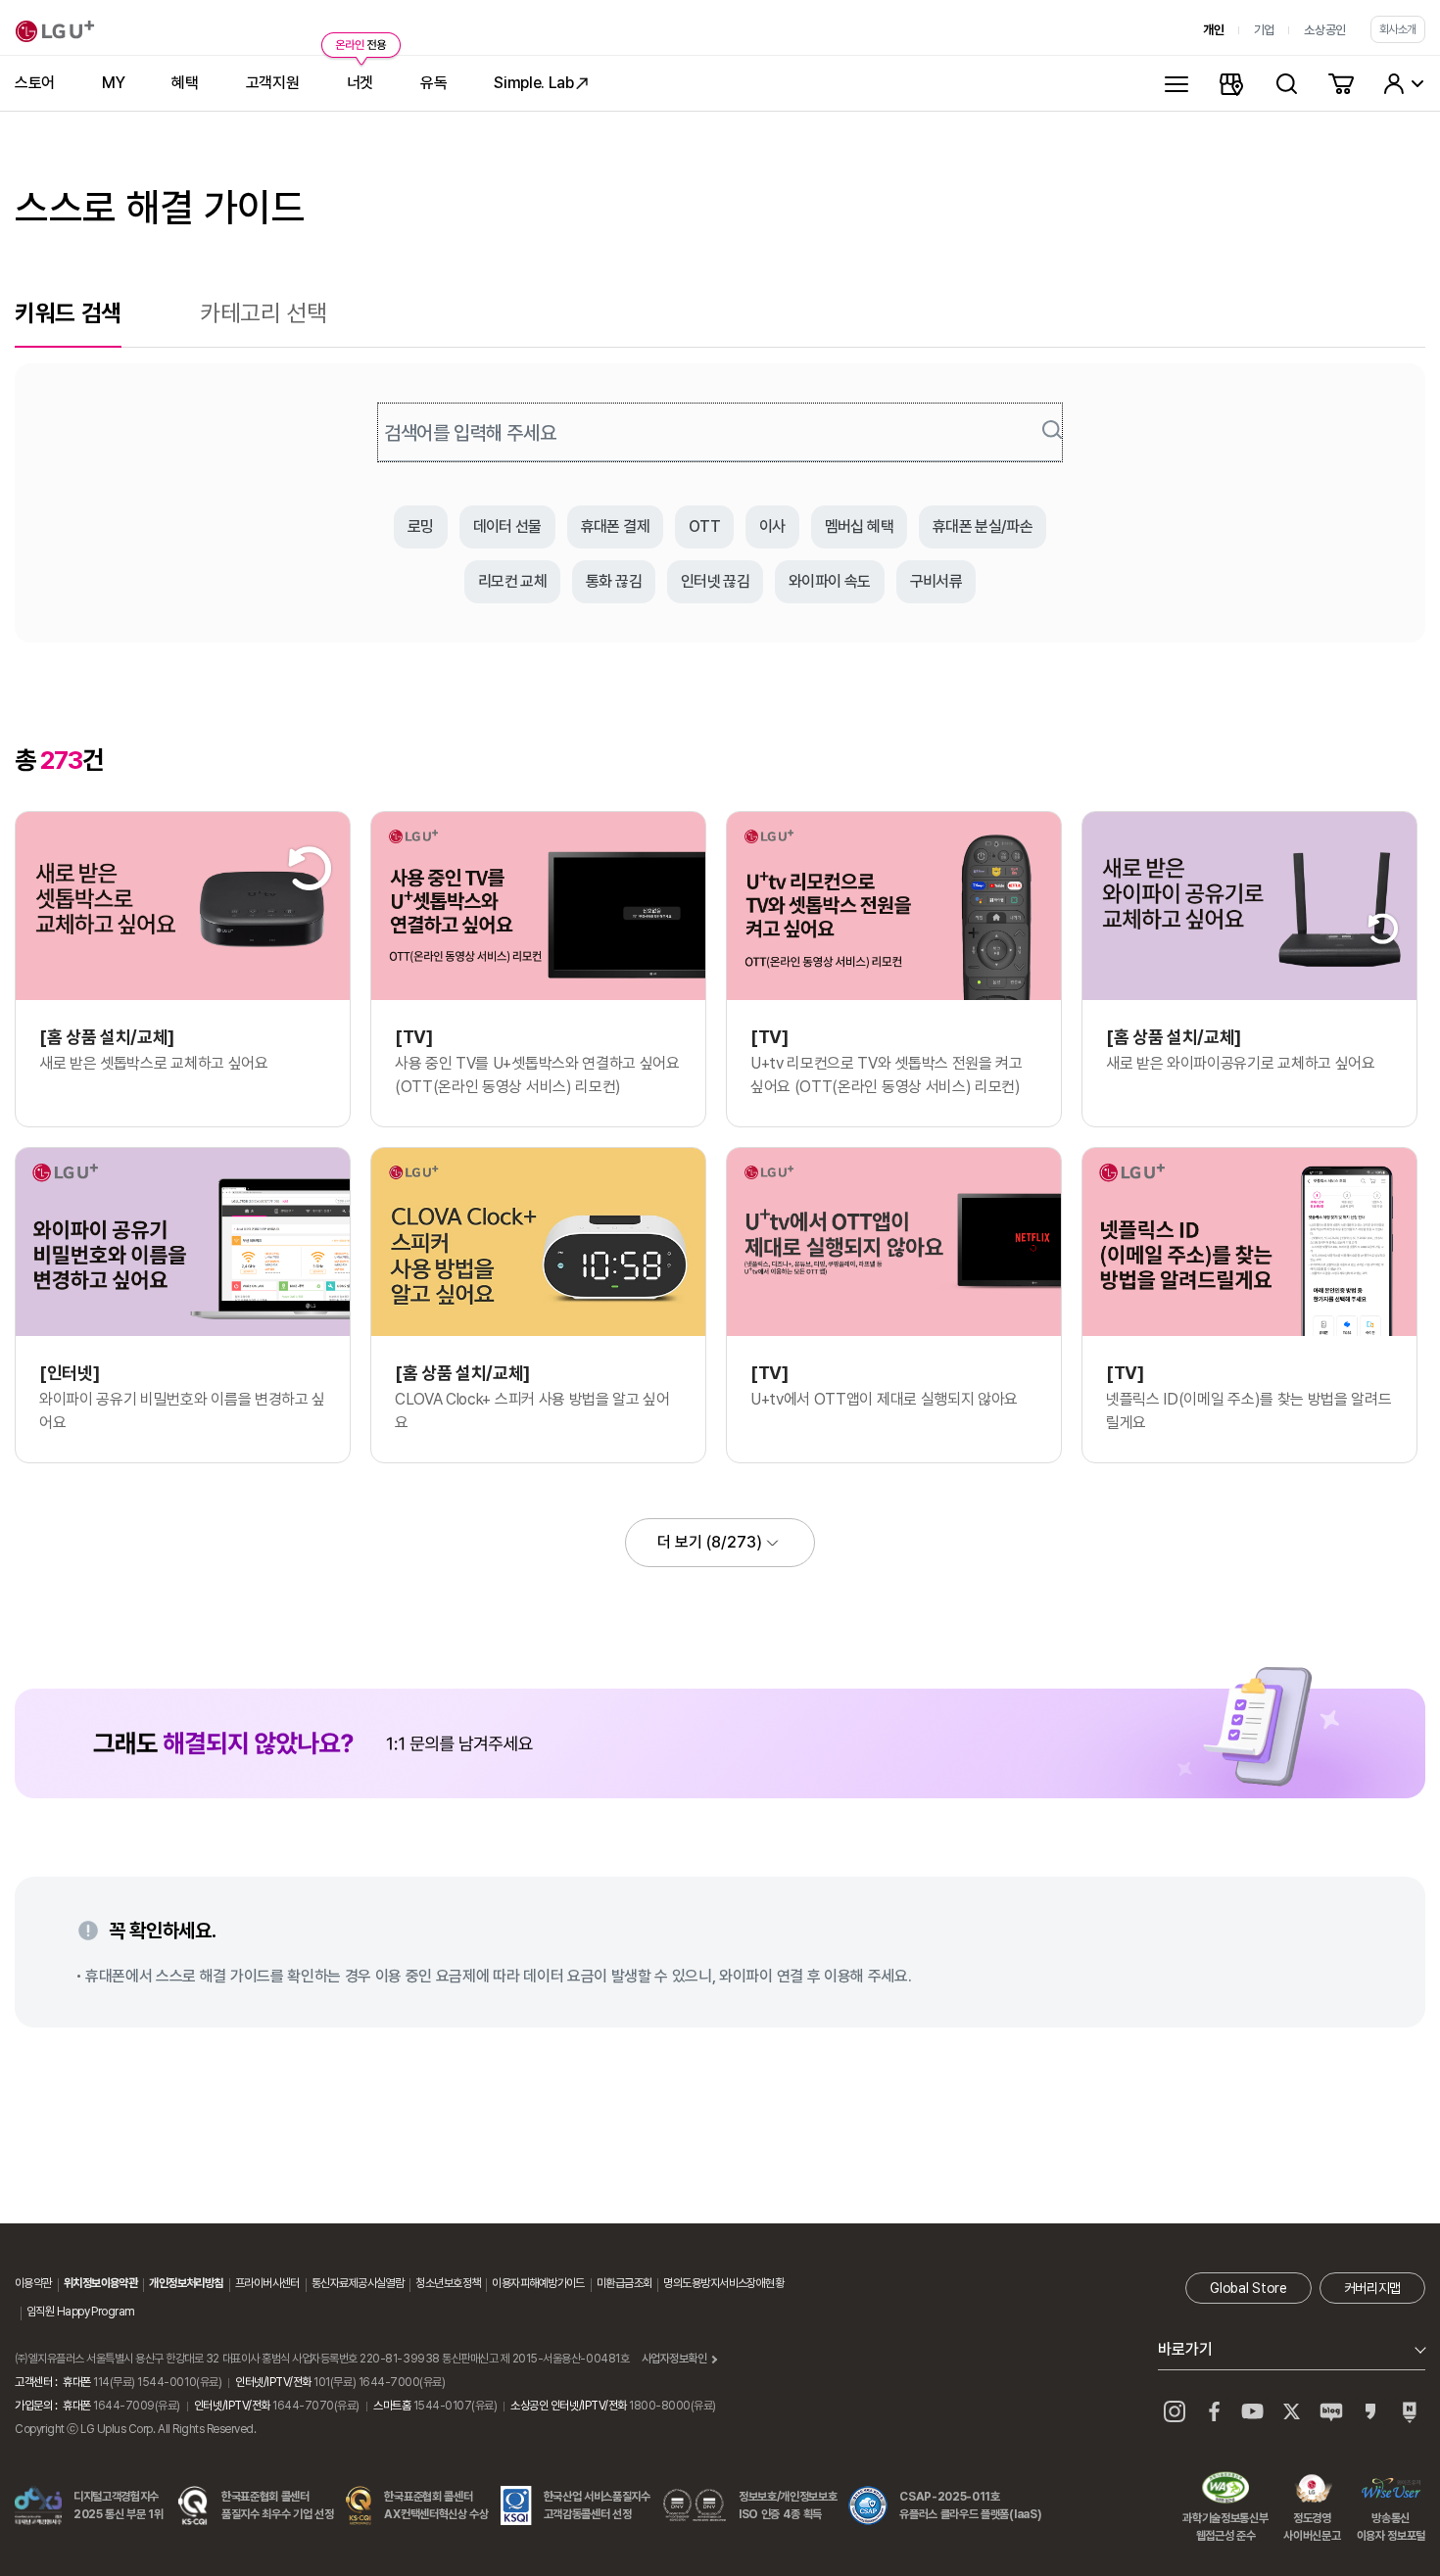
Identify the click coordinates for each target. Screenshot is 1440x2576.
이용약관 (33, 2283)
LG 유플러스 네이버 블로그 (1410, 2411)
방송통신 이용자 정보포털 (1391, 2490)
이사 (772, 526)
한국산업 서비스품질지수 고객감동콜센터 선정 (597, 2505)
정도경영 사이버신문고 (1312, 2490)
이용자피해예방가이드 (538, 2283)
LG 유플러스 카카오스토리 (1370, 2411)
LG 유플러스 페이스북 (1214, 2411)
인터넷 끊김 (715, 581)
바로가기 (1185, 2349)
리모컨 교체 (512, 581)
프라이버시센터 (267, 2283)
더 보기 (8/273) (710, 1542)
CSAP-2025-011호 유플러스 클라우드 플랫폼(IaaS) (970, 2505)
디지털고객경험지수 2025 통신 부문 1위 (119, 2505)
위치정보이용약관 (101, 2283)
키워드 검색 (68, 313)
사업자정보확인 (674, 2359)
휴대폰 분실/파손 (983, 526)
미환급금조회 (624, 2283)
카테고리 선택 (264, 313)
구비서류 (936, 581)
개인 (1213, 30)
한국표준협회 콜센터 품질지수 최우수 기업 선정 (278, 2505)
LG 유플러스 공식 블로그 (1331, 2411)
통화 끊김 (614, 581)
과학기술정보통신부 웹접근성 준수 (1225, 2490)
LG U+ (55, 31)
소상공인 (1325, 30)
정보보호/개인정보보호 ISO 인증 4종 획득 (788, 2505)
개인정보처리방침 (186, 2283)
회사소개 (1398, 29)
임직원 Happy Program (80, 2312)
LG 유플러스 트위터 (1292, 2411)
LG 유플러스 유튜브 (1253, 2411)
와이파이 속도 (830, 581)
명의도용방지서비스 (705, 2283)
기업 (1264, 30)
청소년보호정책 (448, 2283)
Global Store (1248, 2288)
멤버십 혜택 (859, 526)
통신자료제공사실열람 (358, 2283)
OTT (704, 526)
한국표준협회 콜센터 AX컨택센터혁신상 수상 (436, 2505)
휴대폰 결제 (615, 526)
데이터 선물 (507, 526)
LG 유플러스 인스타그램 (1175, 2411)
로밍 (421, 526)
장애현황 (765, 2283)
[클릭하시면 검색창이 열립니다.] (1286, 83)
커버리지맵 (1372, 2288)
